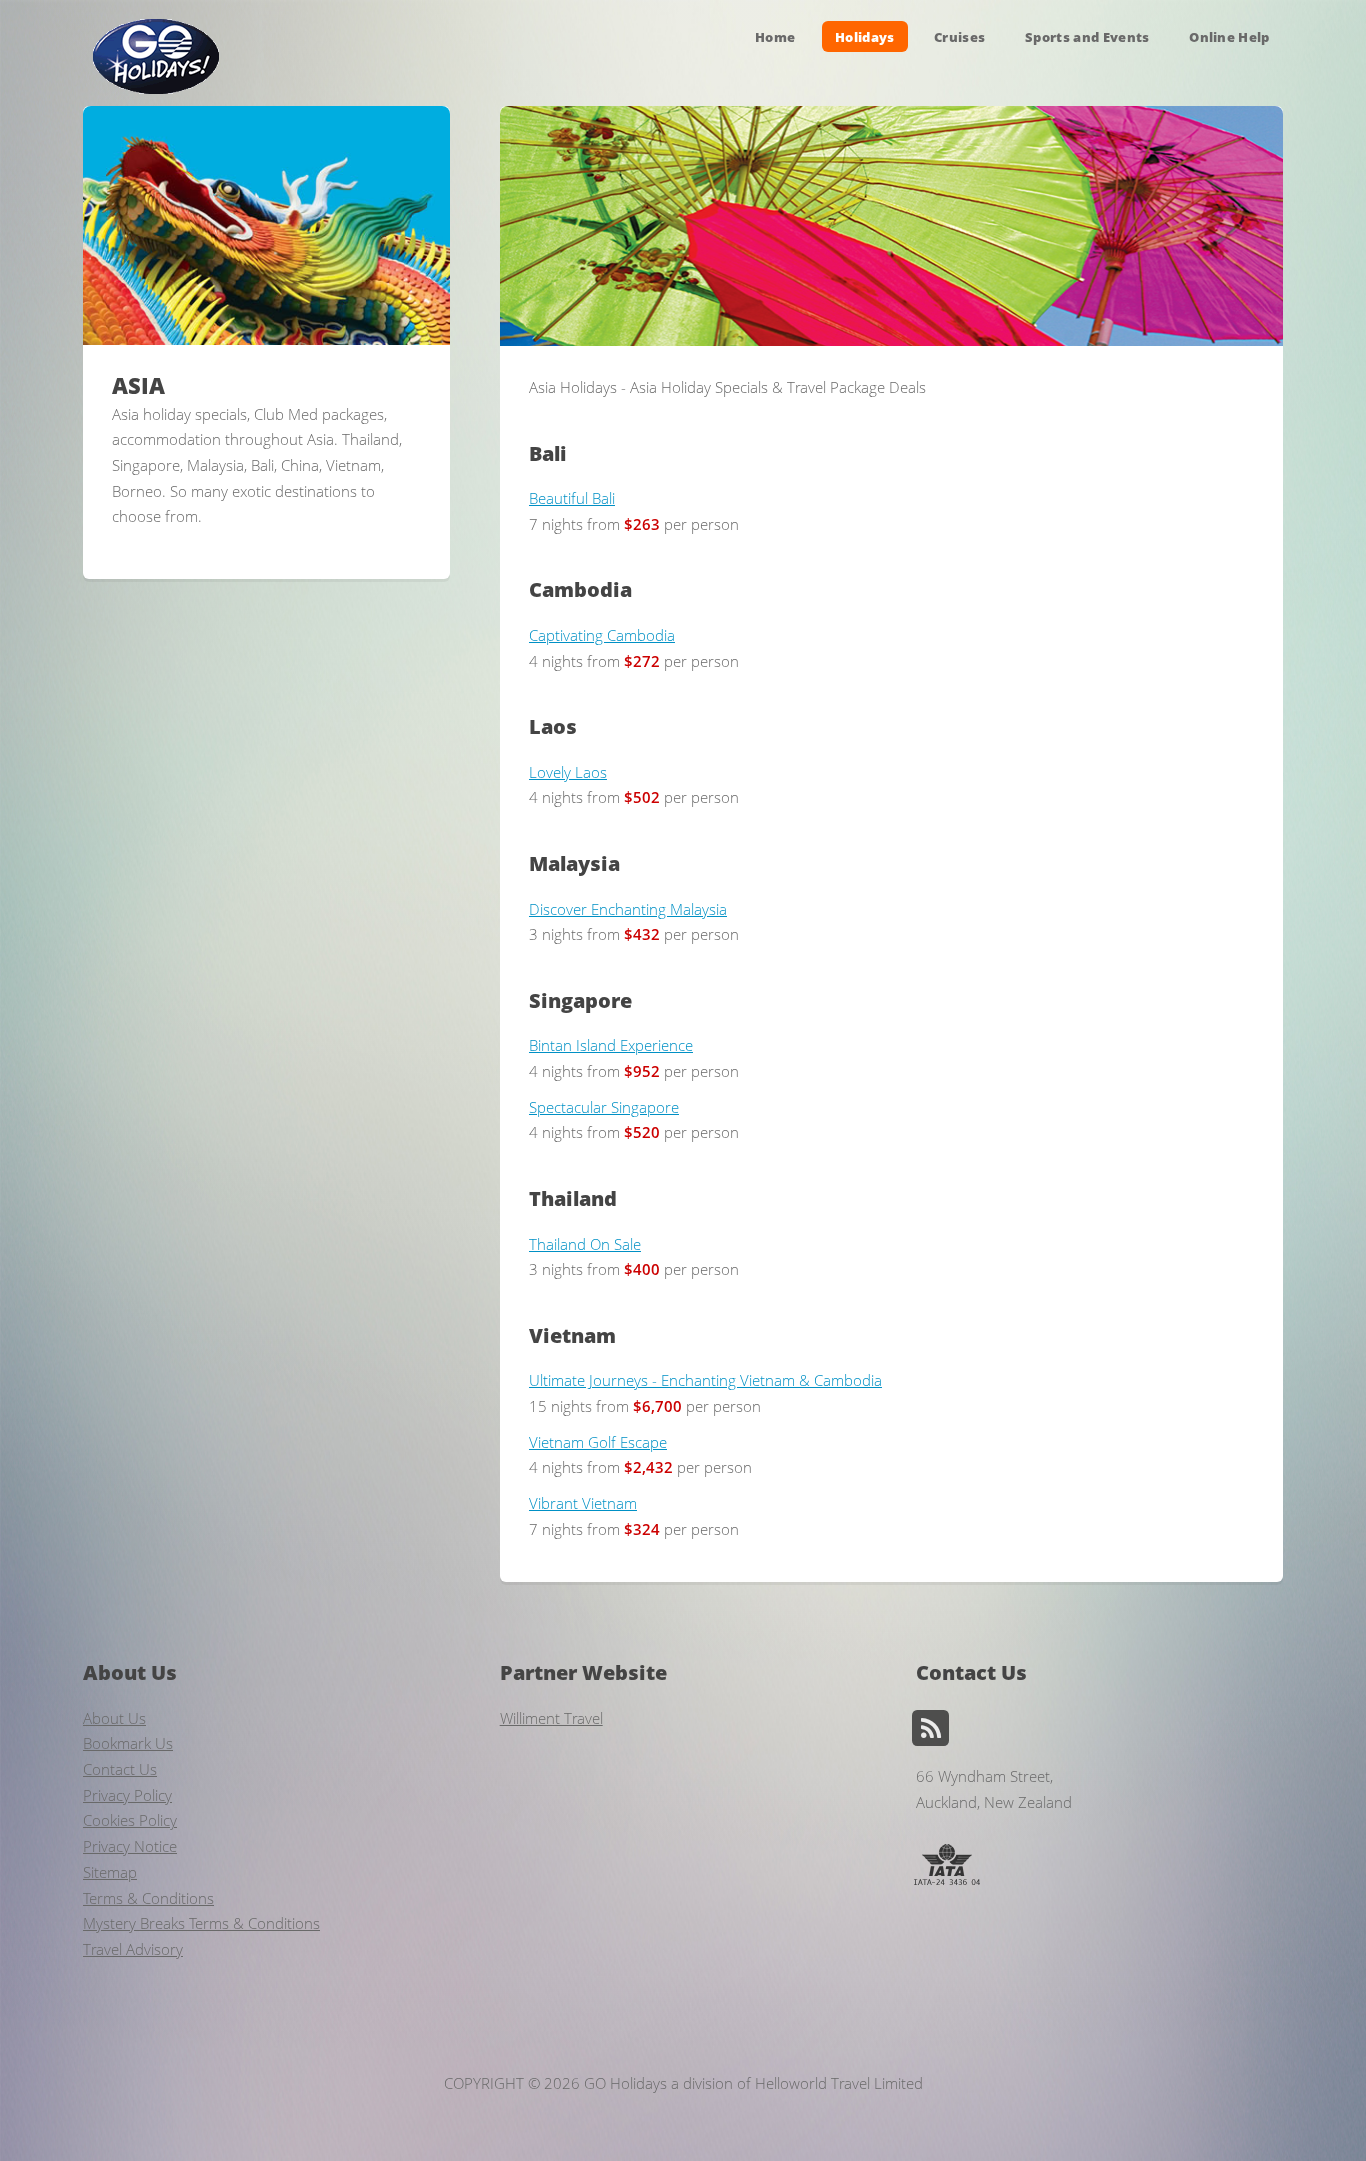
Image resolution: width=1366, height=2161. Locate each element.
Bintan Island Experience (611, 1045)
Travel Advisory (133, 1949)
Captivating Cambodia (602, 635)
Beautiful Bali (572, 498)
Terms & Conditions (148, 1898)
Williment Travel (551, 1718)
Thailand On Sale (585, 1244)
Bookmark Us (128, 1743)
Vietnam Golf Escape (598, 1442)
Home (775, 36)
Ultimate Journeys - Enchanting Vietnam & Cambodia (705, 1380)
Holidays (865, 36)
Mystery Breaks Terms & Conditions (201, 1923)
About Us (114, 1718)
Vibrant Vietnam (583, 1503)
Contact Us (120, 1769)
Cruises (959, 36)
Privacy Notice (130, 1846)
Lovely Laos (568, 772)
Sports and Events (1087, 36)
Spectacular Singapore (604, 1107)
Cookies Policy (130, 1820)
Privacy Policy (127, 1795)
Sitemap (110, 1872)
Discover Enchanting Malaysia (628, 909)
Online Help (1229, 36)
